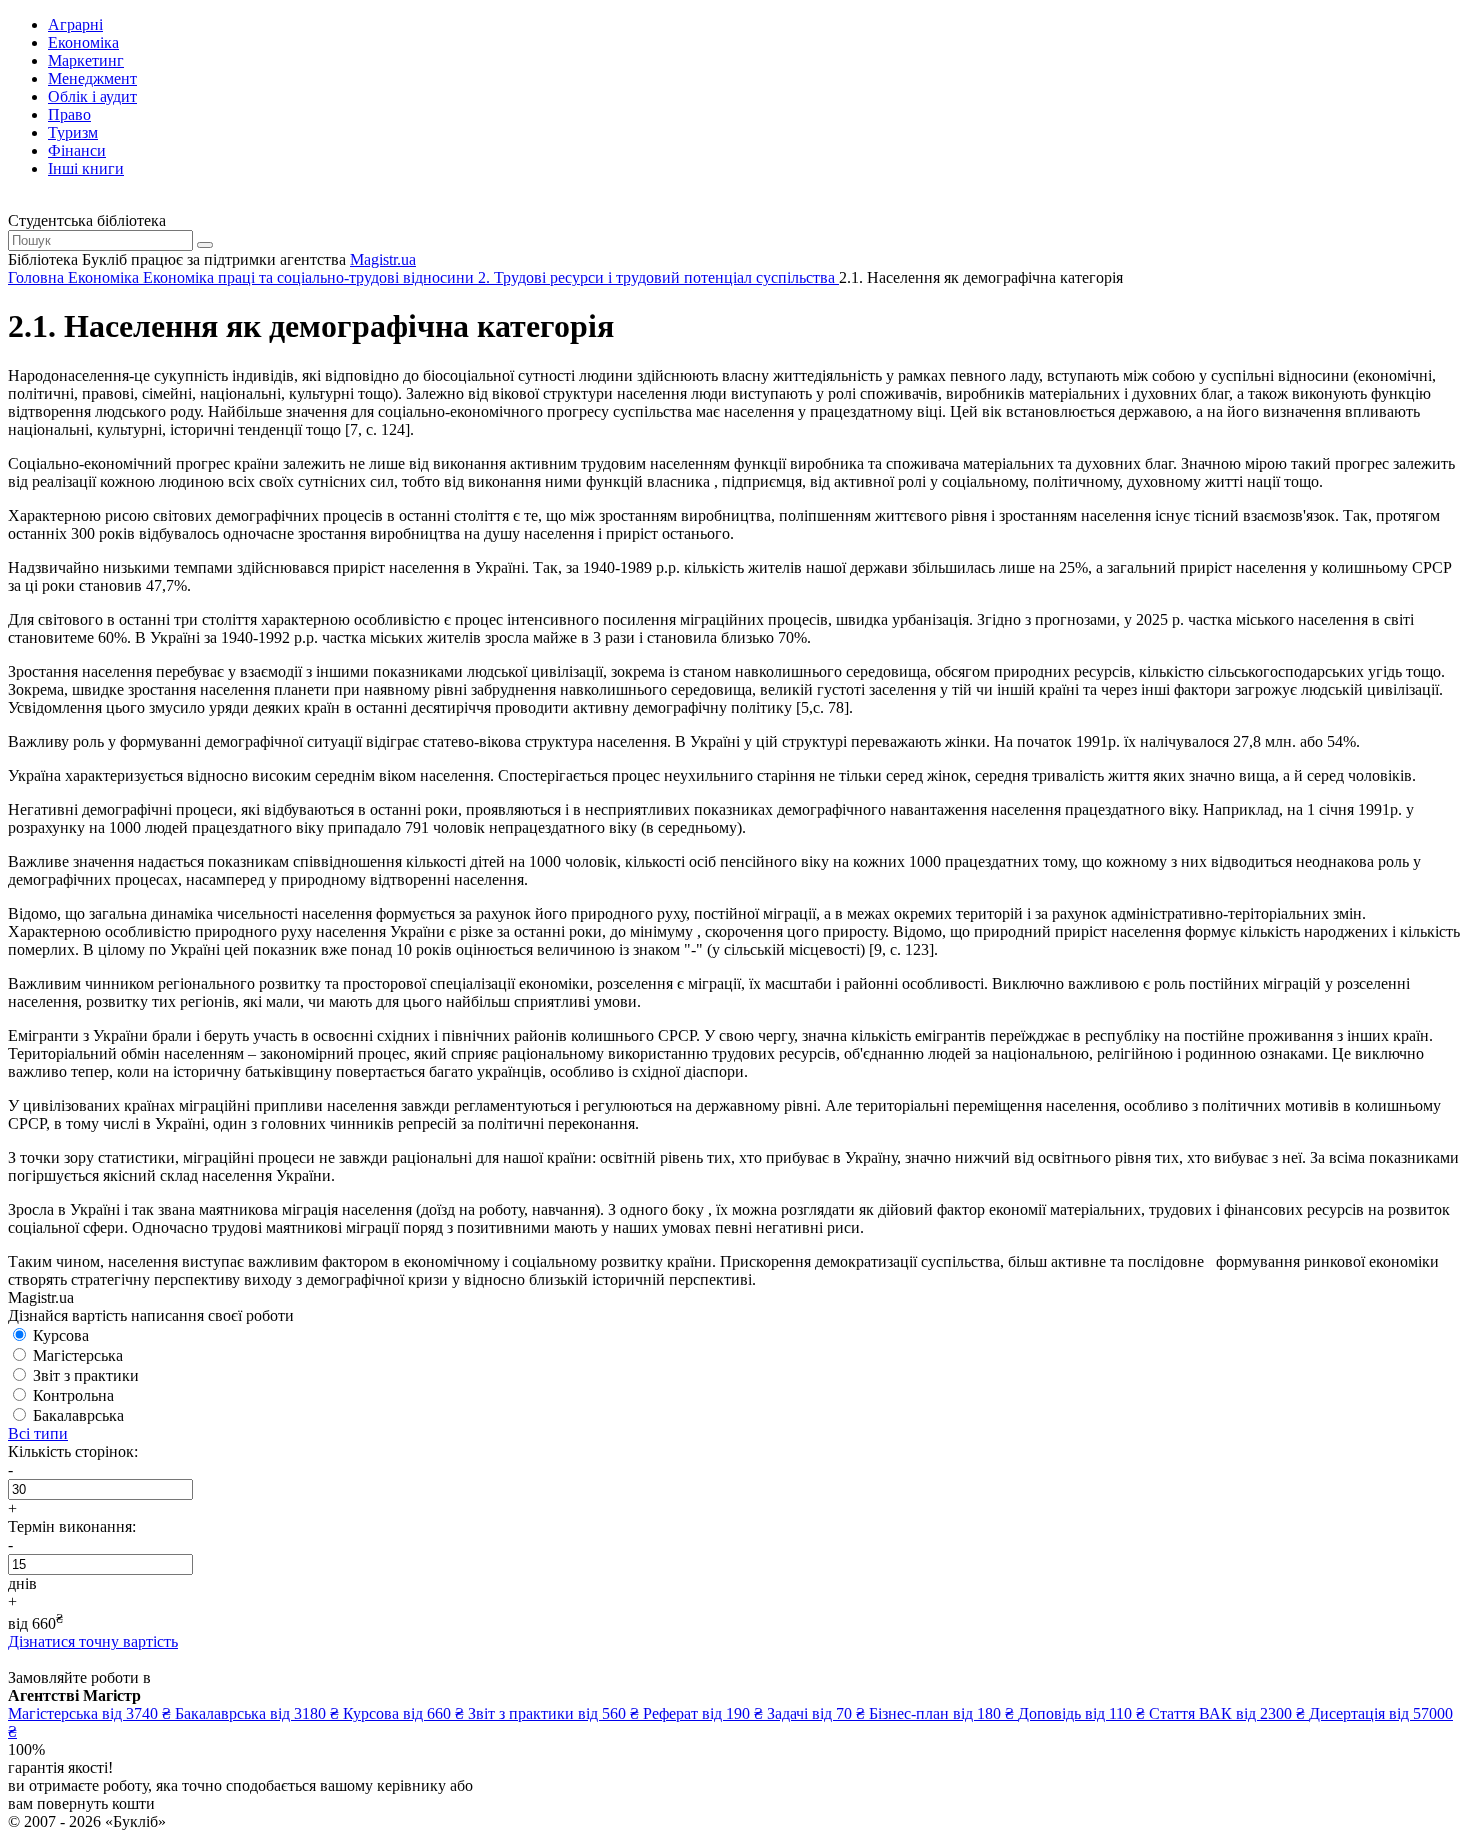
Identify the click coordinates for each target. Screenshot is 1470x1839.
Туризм (73, 132)
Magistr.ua (383, 259)
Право (69, 114)
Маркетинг (86, 60)
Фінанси (77, 150)
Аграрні (75, 24)
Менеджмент (92, 78)
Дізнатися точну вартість (93, 1641)
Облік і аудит (92, 96)
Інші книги (86, 168)
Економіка (83, 42)
